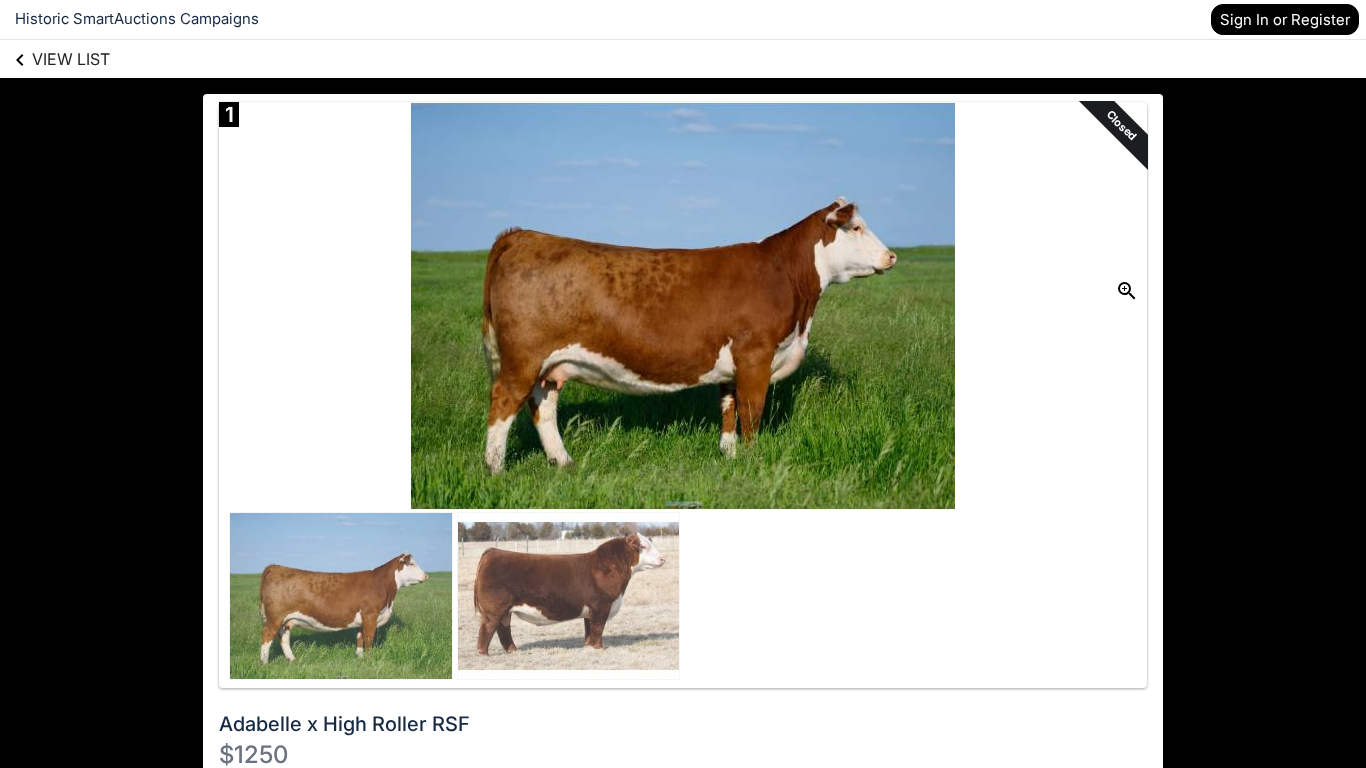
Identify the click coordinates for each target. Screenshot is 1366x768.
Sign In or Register (1285, 19)
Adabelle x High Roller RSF (344, 724)
